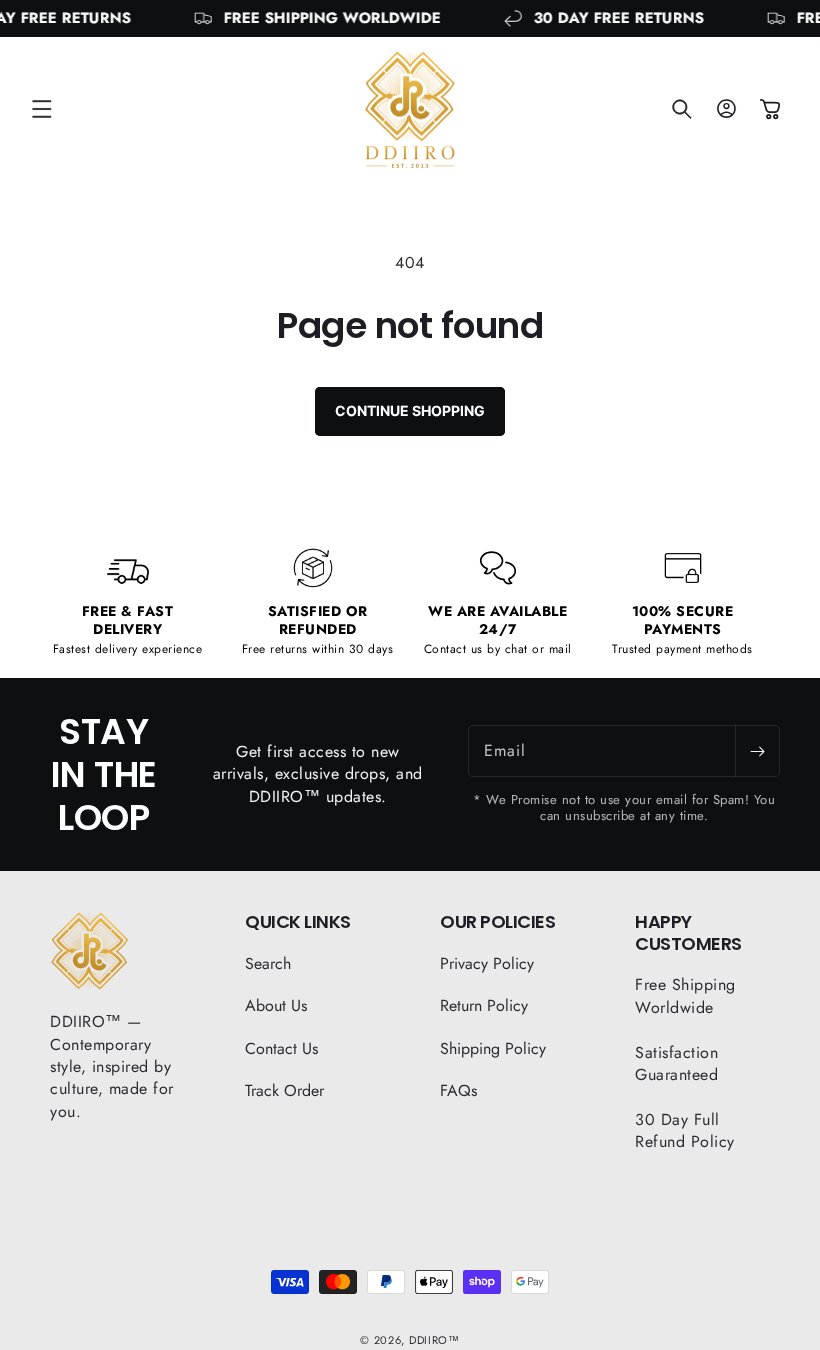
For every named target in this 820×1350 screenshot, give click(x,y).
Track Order (284, 1090)
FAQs (458, 1090)
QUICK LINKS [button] (298, 922)
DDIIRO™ (434, 1340)
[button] (42, 109)
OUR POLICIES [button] (497, 922)
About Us (276, 1005)
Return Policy (484, 1005)
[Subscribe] (757, 751)
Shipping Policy (493, 1048)
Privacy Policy (487, 964)
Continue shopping (410, 410)
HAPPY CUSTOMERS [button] (688, 932)
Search (268, 964)
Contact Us (281, 1048)
